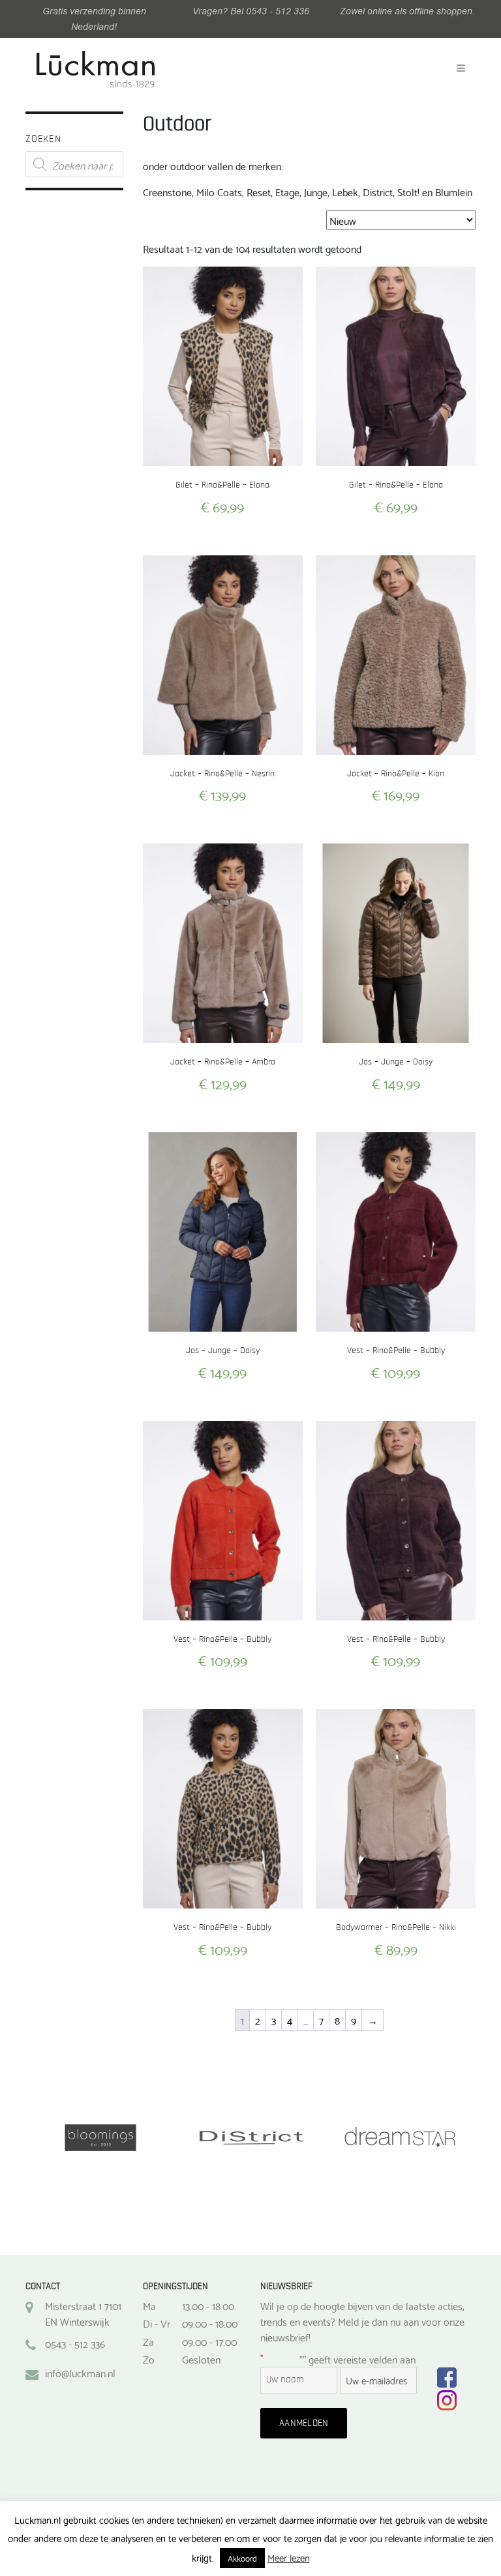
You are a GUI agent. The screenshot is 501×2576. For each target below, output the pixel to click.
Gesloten (201, 2359)
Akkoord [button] (242, 2558)
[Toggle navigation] (461, 68)
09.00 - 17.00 (209, 2341)
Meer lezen (289, 2557)
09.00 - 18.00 (210, 2323)
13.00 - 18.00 (208, 2305)
